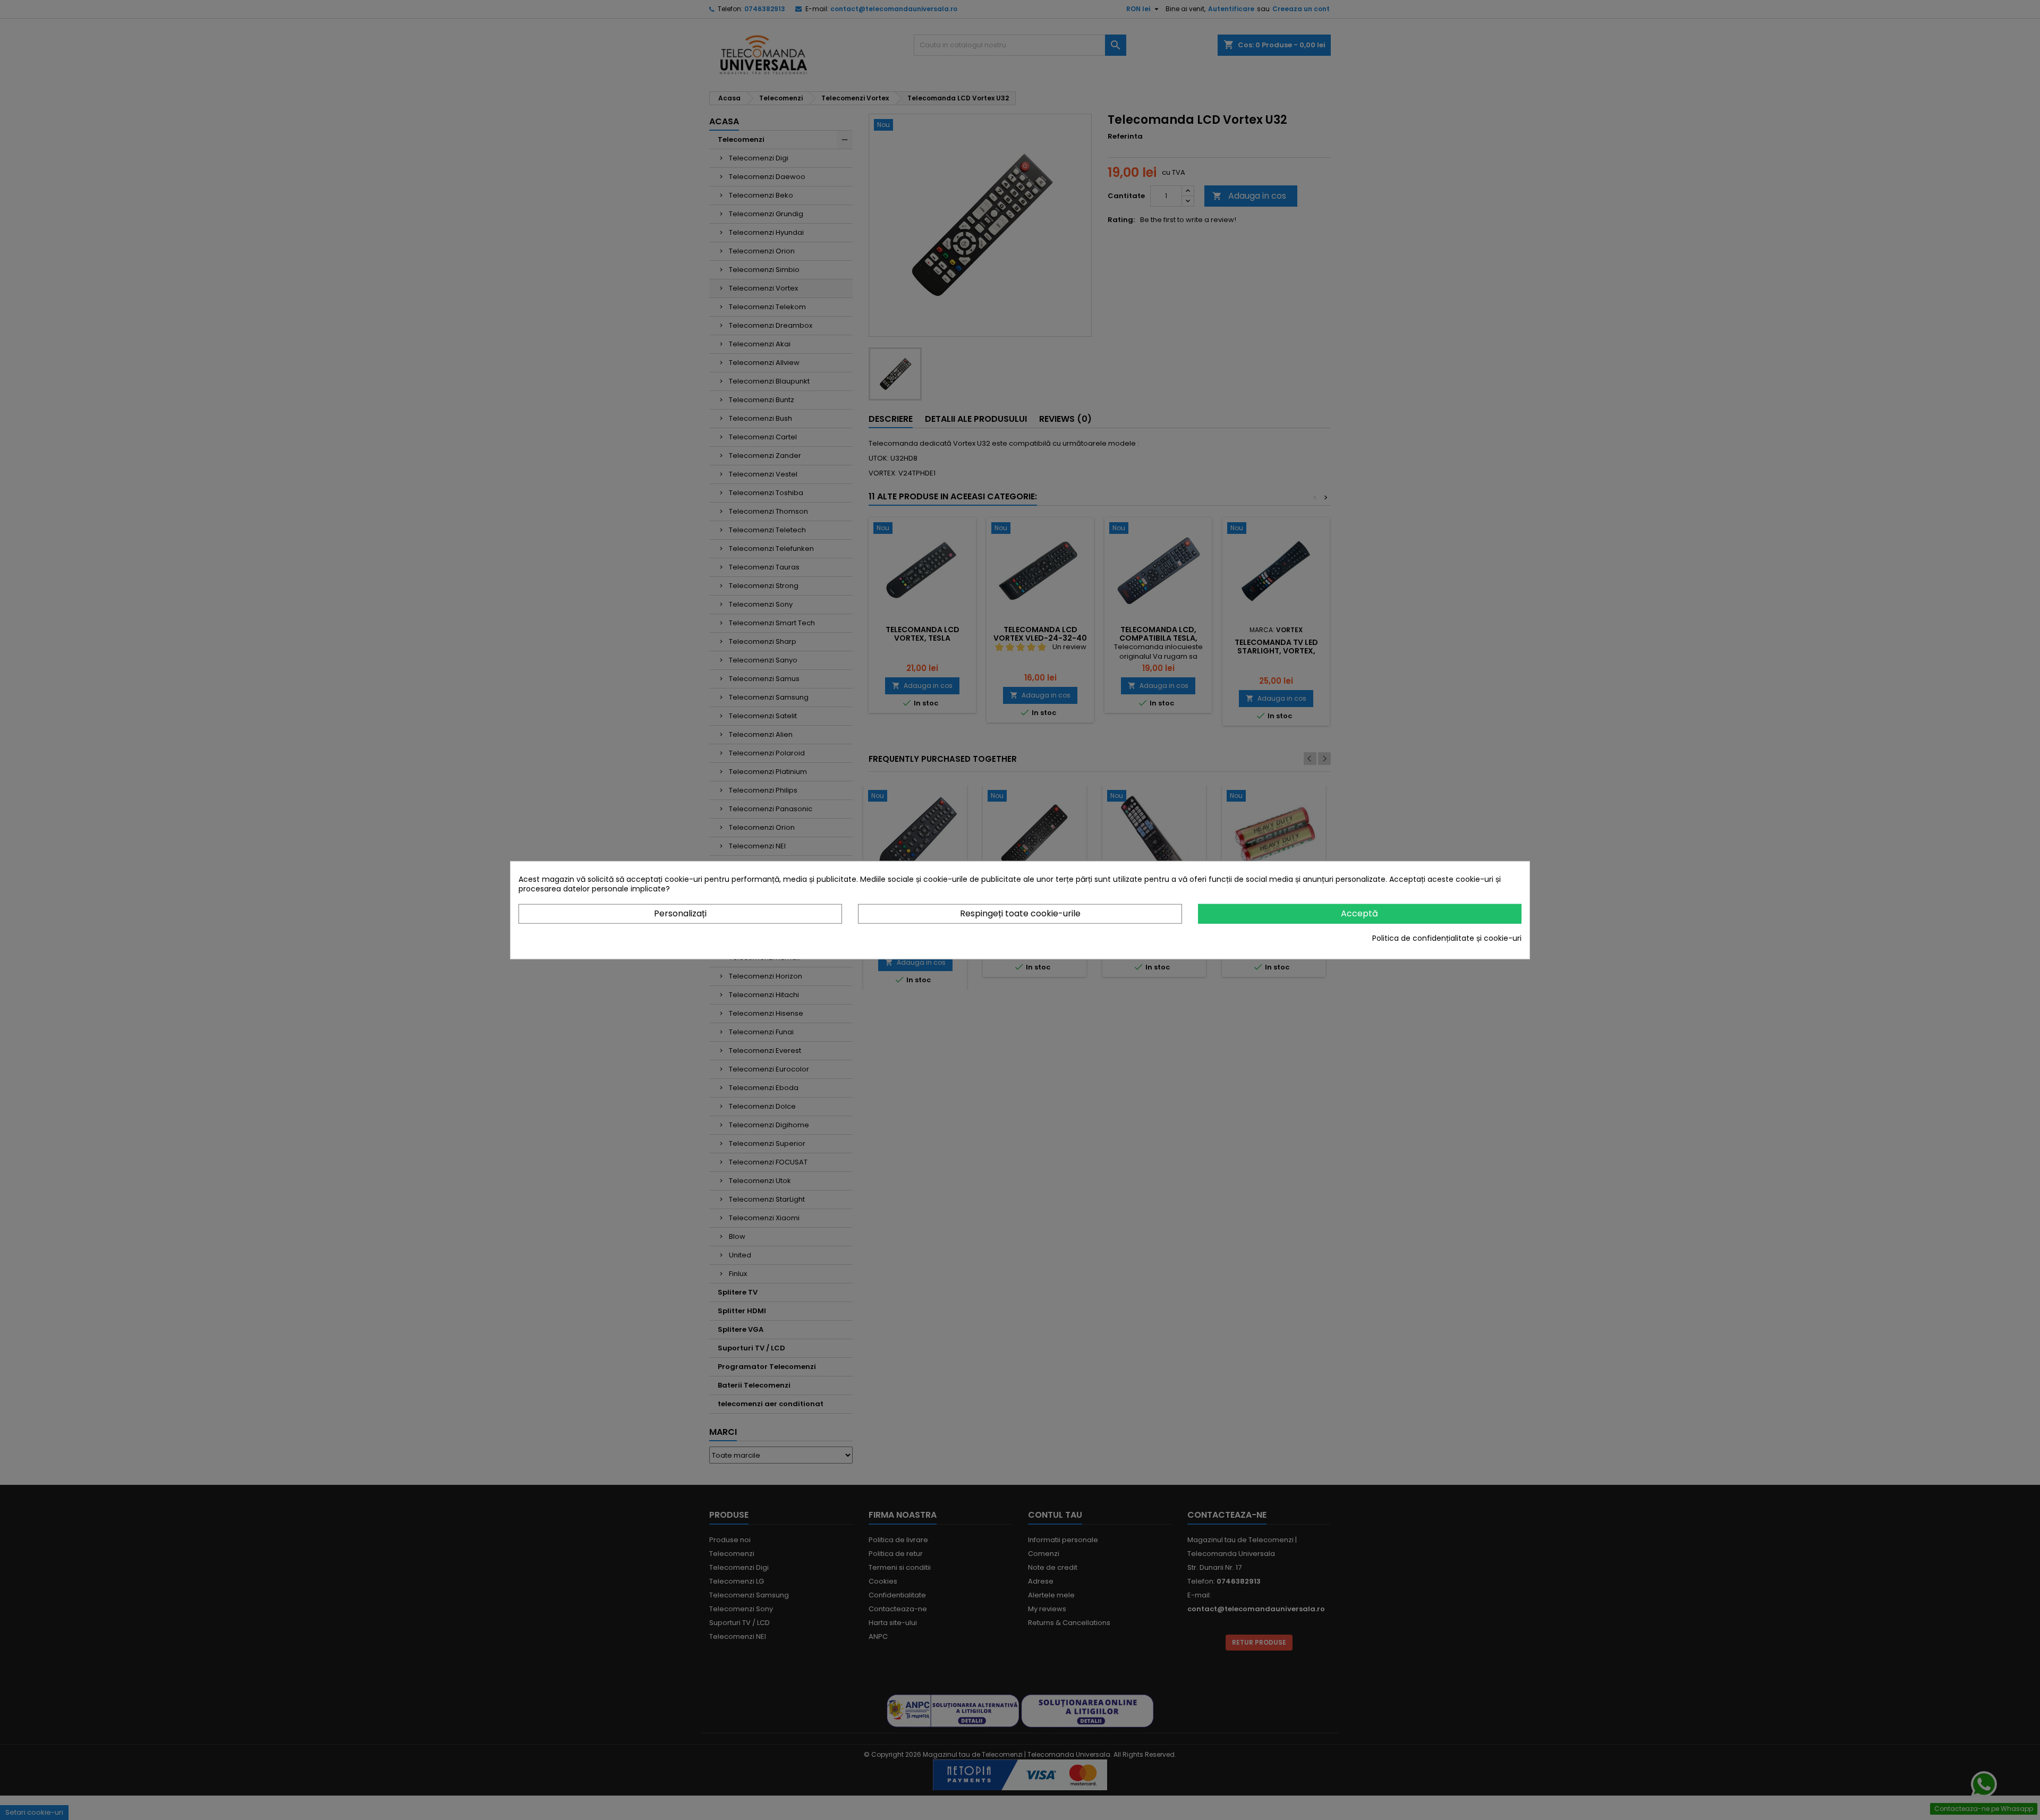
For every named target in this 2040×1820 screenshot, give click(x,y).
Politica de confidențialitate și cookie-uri (1447, 938)
